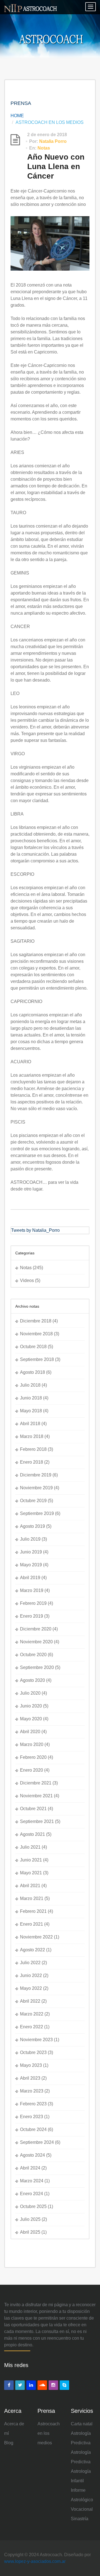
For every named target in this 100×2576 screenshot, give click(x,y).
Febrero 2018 (33, 1449)
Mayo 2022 (31, 1988)
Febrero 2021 (33, 1911)
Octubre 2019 (33, 1501)
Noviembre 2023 (36, 2040)
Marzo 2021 (32, 1898)
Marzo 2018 (32, 1436)
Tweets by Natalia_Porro (35, 1230)
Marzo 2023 (32, 2091)
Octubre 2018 (33, 1347)
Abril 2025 (30, 2232)
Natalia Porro (53, 141)
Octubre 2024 (33, 2129)
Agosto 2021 (32, 1834)
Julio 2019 (30, 1539)
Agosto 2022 (32, 1950)
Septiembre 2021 (37, 1821)
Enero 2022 (32, 2027)
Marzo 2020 (32, 1744)
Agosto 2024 (32, 2155)
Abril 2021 (30, 1886)
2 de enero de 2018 (47, 135)
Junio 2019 (31, 1552)
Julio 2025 (30, 2219)
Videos (27, 1280)
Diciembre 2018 (36, 1321)
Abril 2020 (30, 1732)
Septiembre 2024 (37, 2142)
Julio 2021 (30, 1847)
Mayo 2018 (31, 1411)
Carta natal (82, 2424)
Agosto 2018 (32, 1372)
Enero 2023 (32, 2117)
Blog (9, 2443)
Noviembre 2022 (36, 1937)
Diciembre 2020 (36, 1629)
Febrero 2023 (33, 2104)
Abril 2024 (30, 2168)
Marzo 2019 (32, 1590)
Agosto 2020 (32, 1680)
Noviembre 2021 (36, 1796)
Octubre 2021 (33, 1809)
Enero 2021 (32, 1924)
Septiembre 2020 (37, 1667)
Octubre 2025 (33, 2206)
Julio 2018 (30, 1385)
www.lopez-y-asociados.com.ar (35, 2561)
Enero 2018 (32, 1462)
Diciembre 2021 (36, 1783)
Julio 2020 (30, 1693)
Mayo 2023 (31, 2065)
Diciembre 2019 (36, 1475)
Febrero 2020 (33, 1757)
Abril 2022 (30, 2001)
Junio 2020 (31, 1706)
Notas (44, 148)
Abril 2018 (30, 1424)
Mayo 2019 (31, 1565)
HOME (17, 116)
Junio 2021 (31, 1860)
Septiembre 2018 (37, 1359)
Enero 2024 (32, 2194)
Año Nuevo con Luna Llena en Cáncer (56, 166)
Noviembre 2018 (36, 1334)
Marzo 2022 (32, 2014)
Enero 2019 (32, 1616)
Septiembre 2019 (37, 1513)
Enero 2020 (32, 1770)
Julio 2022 (30, 1963)
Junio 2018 (31, 1398)
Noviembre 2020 (36, 1642)
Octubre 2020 (33, 1655)
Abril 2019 (30, 1578)
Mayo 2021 (31, 1873)
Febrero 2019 (33, 1603)
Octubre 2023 (33, 2052)
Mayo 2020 (31, 1719)
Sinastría (80, 2519)
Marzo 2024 (32, 2181)
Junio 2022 (31, 1975)
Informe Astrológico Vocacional (82, 2500)
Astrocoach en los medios (49, 2433)
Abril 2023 (30, 2078)
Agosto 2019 (32, 1526)
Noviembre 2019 (36, 1488)
